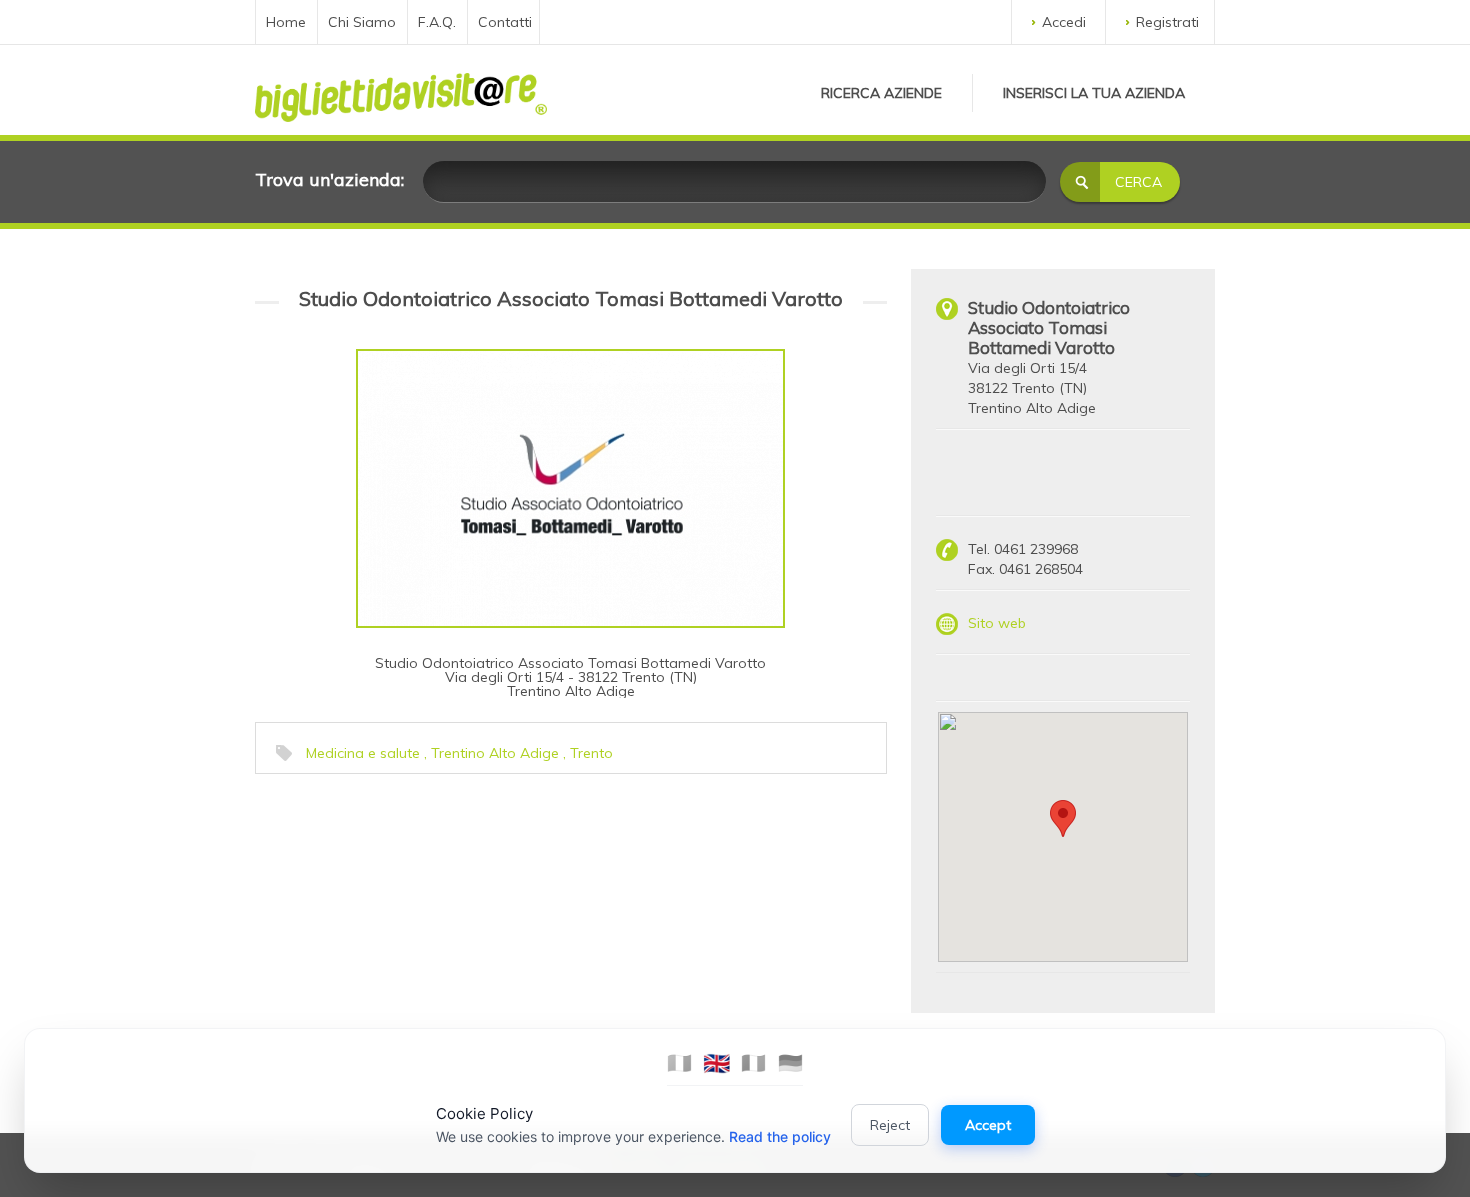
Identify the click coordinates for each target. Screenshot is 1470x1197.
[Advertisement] (410, 909)
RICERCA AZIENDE (881, 93)
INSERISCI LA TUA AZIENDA (1094, 93)
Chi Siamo (362, 22)
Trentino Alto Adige (495, 753)
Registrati (1167, 22)
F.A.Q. (437, 22)
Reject (890, 1125)
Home (286, 22)
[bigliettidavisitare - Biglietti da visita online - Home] (401, 92)
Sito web (997, 623)
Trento (591, 753)
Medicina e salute (363, 753)
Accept (988, 1125)
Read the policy (780, 1136)
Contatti (505, 22)
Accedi (1064, 22)
